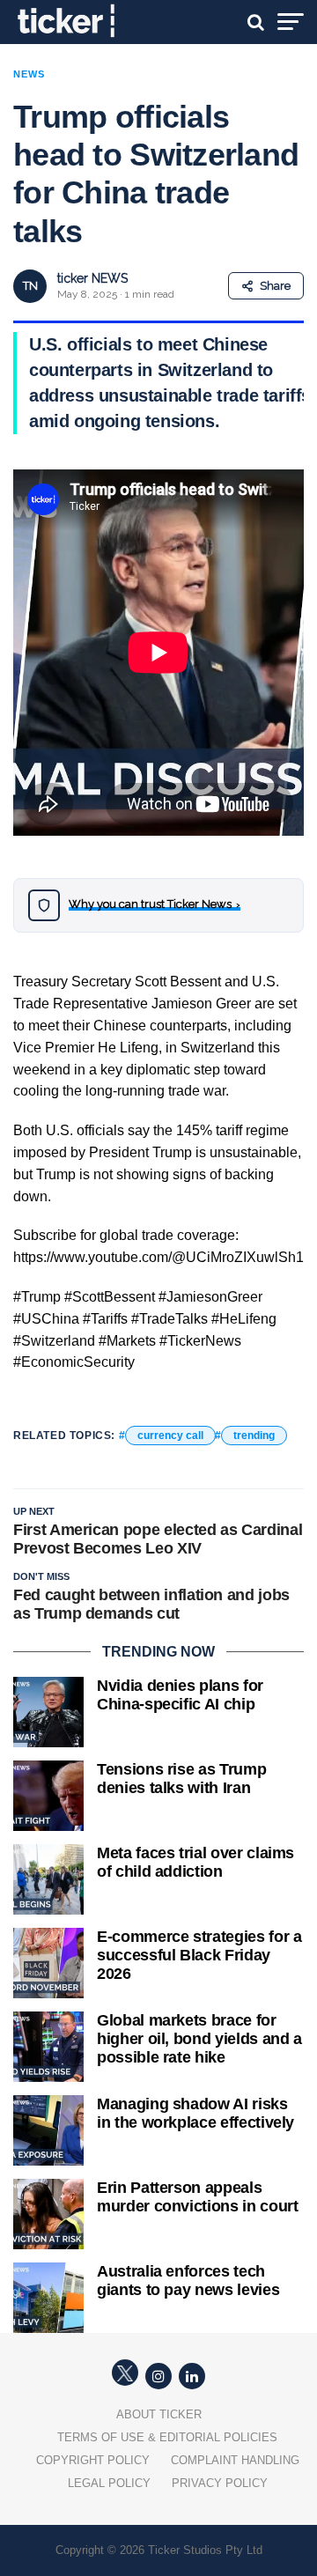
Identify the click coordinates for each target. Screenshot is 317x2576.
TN (30, 286)
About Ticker (159, 2414)
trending (254, 1436)
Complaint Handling (235, 2460)
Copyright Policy (93, 2460)
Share (275, 286)
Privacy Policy (220, 2483)
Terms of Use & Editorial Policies (167, 2437)
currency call (170, 1436)
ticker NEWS (92, 278)
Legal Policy (109, 2483)
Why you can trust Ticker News (155, 904)
